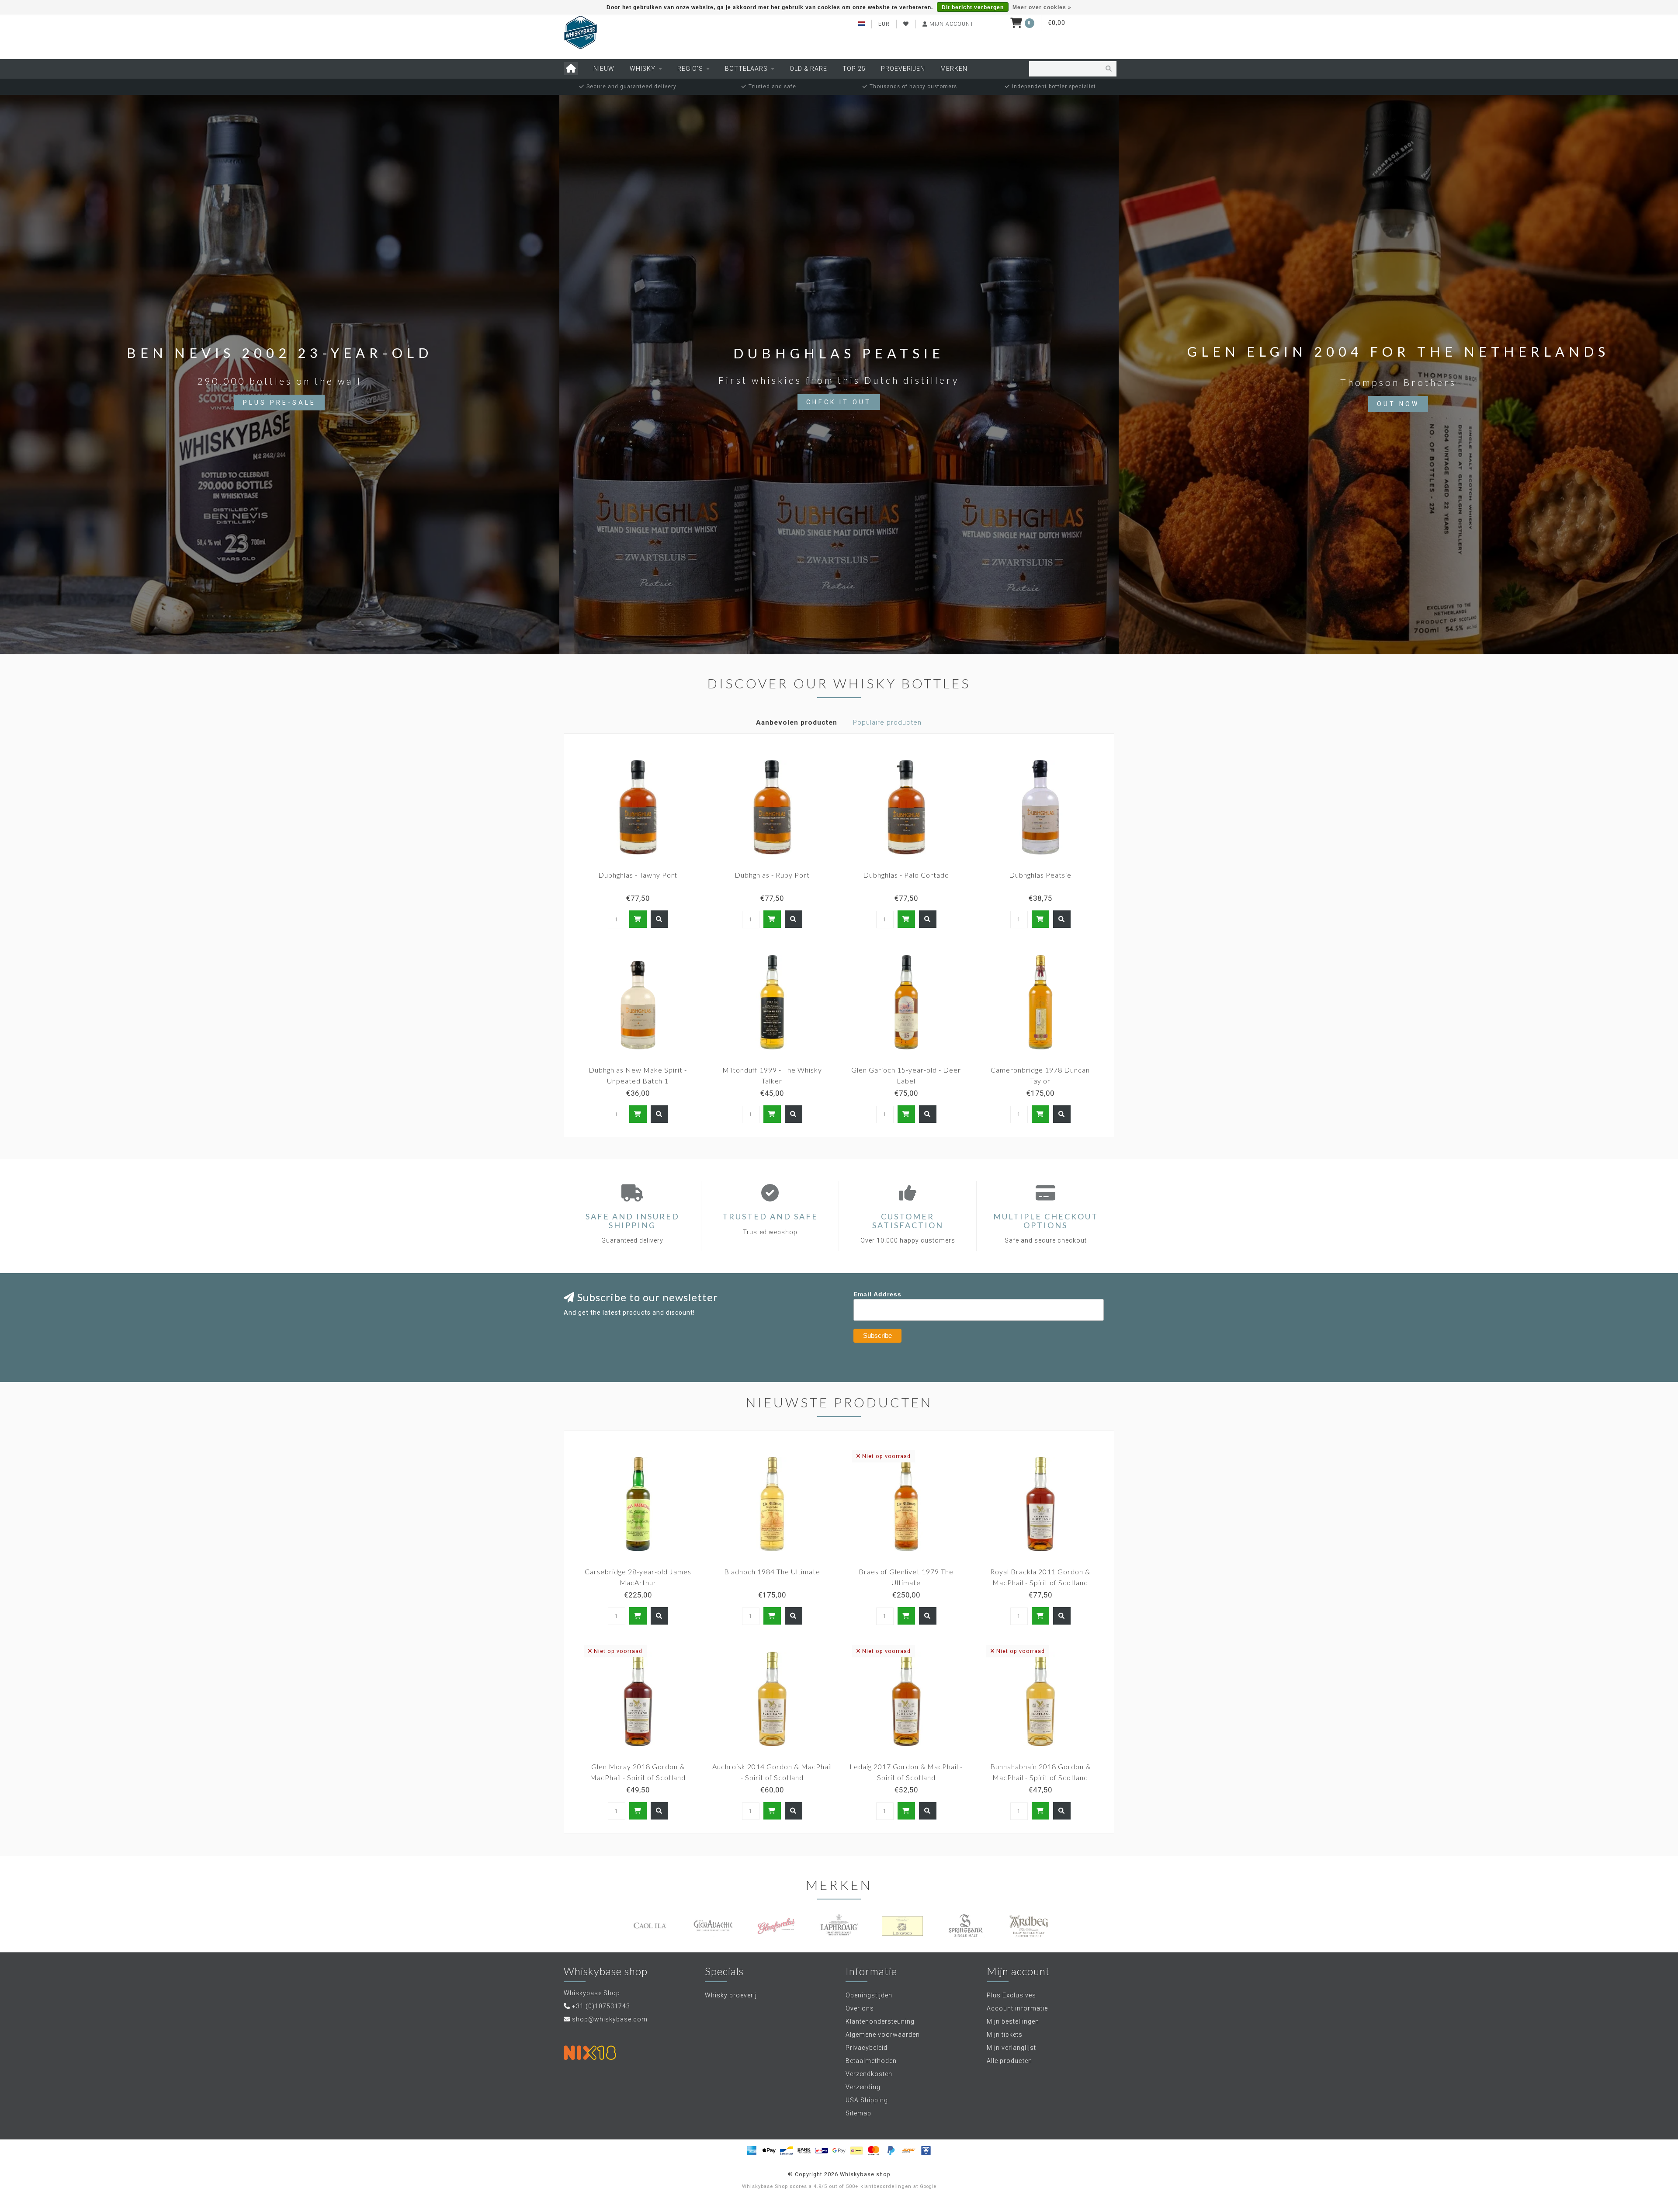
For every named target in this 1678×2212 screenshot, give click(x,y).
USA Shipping (867, 2100)
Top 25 (854, 69)
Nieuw (604, 69)
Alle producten (1009, 2061)
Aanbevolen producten (797, 722)
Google (928, 2186)
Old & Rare (808, 69)
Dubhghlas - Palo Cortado (906, 875)
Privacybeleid (867, 2048)
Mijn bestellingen (1013, 2021)
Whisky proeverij (731, 1995)
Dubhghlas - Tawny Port (638, 875)
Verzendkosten (869, 2074)
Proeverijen (903, 69)
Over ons (860, 2008)
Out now (1398, 404)
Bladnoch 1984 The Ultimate (772, 1571)
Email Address (877, 1294)
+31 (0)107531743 (601, 2006)
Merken (954, 69)
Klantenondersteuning (880, 2021)
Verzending (863, 2087)
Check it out (839, 402)
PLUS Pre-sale (279, 403)
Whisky (643, 69)
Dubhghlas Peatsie (1040, 875)
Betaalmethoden (871, 2061)
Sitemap (858, 2113)
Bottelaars (746, 69)
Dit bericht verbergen (973, 7)
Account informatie (1017, 2008)
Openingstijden (869, 1995)
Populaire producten (887, 722)
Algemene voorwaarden (883, 2035)
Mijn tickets (1005, 2035)
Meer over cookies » (1042, 7)
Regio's (690, 69)
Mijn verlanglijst (1011, 2048)
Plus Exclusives (1011, 1995)
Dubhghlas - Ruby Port (772, 875)
